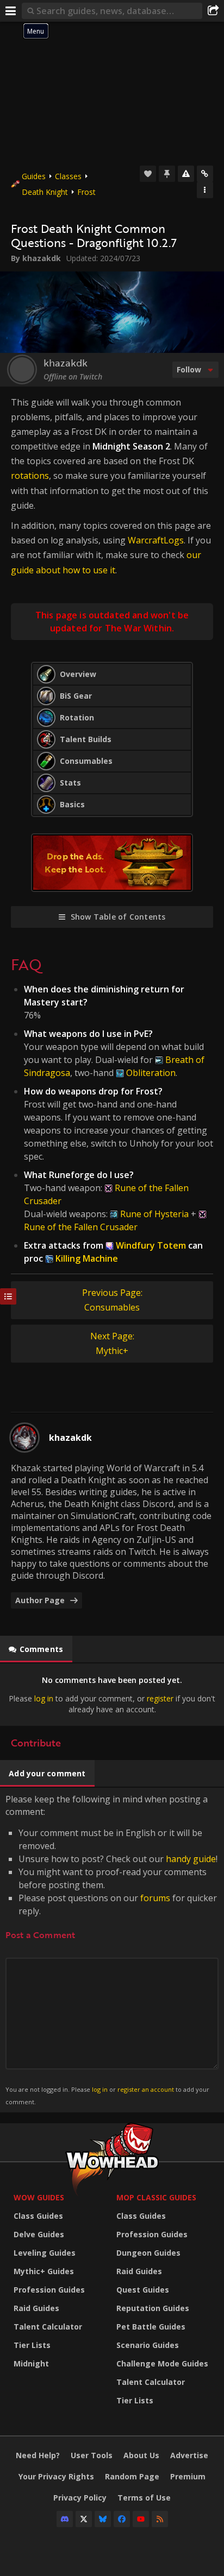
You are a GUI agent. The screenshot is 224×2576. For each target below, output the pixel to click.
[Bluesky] (103, 2519)
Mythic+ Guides (44, 2271)
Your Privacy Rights (56, 2476)
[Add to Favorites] (148, 174)
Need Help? (38, 2455)
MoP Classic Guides (156, 2197)
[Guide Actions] (205, 190)
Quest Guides (143, 2290)
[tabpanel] (112, 1695)
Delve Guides (39, 2234)
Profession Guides (49, 2290)
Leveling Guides (45, 2253)
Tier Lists (32, 2345)
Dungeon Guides (148, 2253)
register (160, 1698)
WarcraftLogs (156, 540)
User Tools (92, 2455)
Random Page (132, 2476)
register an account (146, 2089)
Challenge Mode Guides (162, 2363)
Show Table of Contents (118, 917)
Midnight (31, 2363)
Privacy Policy (80, 2498)
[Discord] (65, 2519)
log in (44, 1698)
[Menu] (11, 11)
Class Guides (38, 2216)
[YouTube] (141, 2519)
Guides (34, 176)
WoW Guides (39, 2197)
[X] (84, 2519)
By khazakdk (36, 258)
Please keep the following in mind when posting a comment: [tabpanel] (111, 1949)
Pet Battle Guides (151, 2327)
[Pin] (167, 174)
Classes (68, 176)
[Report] (186, 174)
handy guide (191, 1859)
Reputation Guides (153, 2308)
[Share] (213, 11)
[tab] (36, 1649)
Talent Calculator (48, 2327)
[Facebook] (122, 2519)
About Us (141, 2455)
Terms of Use (144, 2498)
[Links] (205, 174)
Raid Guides (36, 2308)
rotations (30, 476)
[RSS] (160, 2519)
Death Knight (45, 192)
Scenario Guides (148, 2345)
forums (155, 1898)
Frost (86, 192)
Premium (188, 2476)
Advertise (189, 2455)
